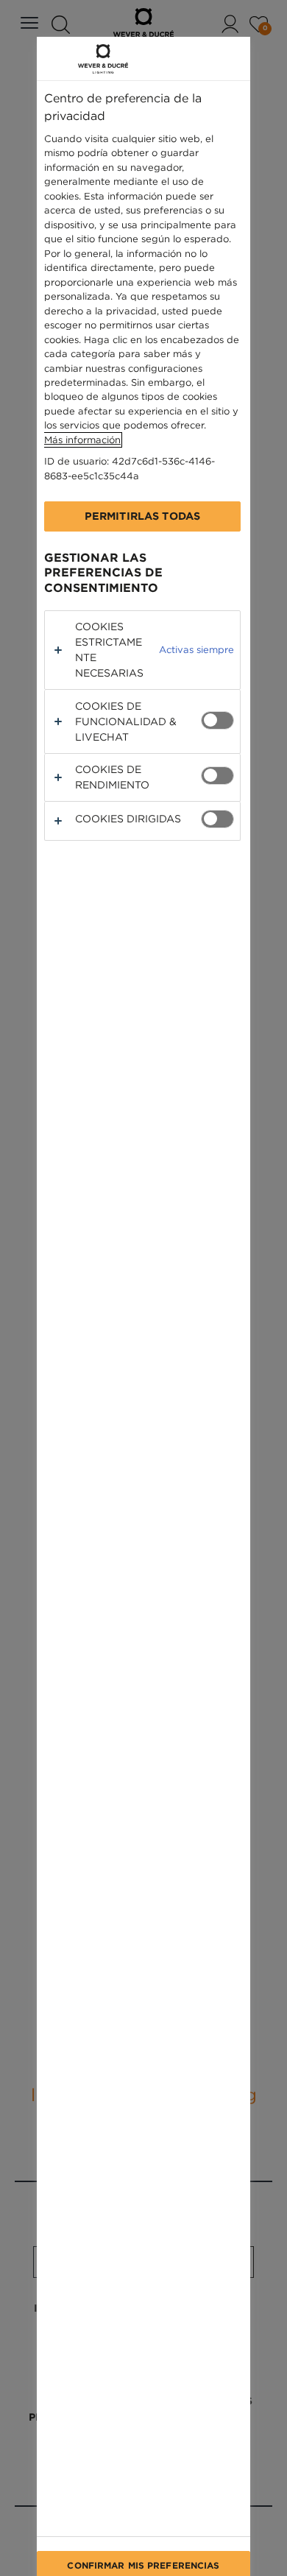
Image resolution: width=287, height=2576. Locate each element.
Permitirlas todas (142, 516)
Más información (82, 440)
